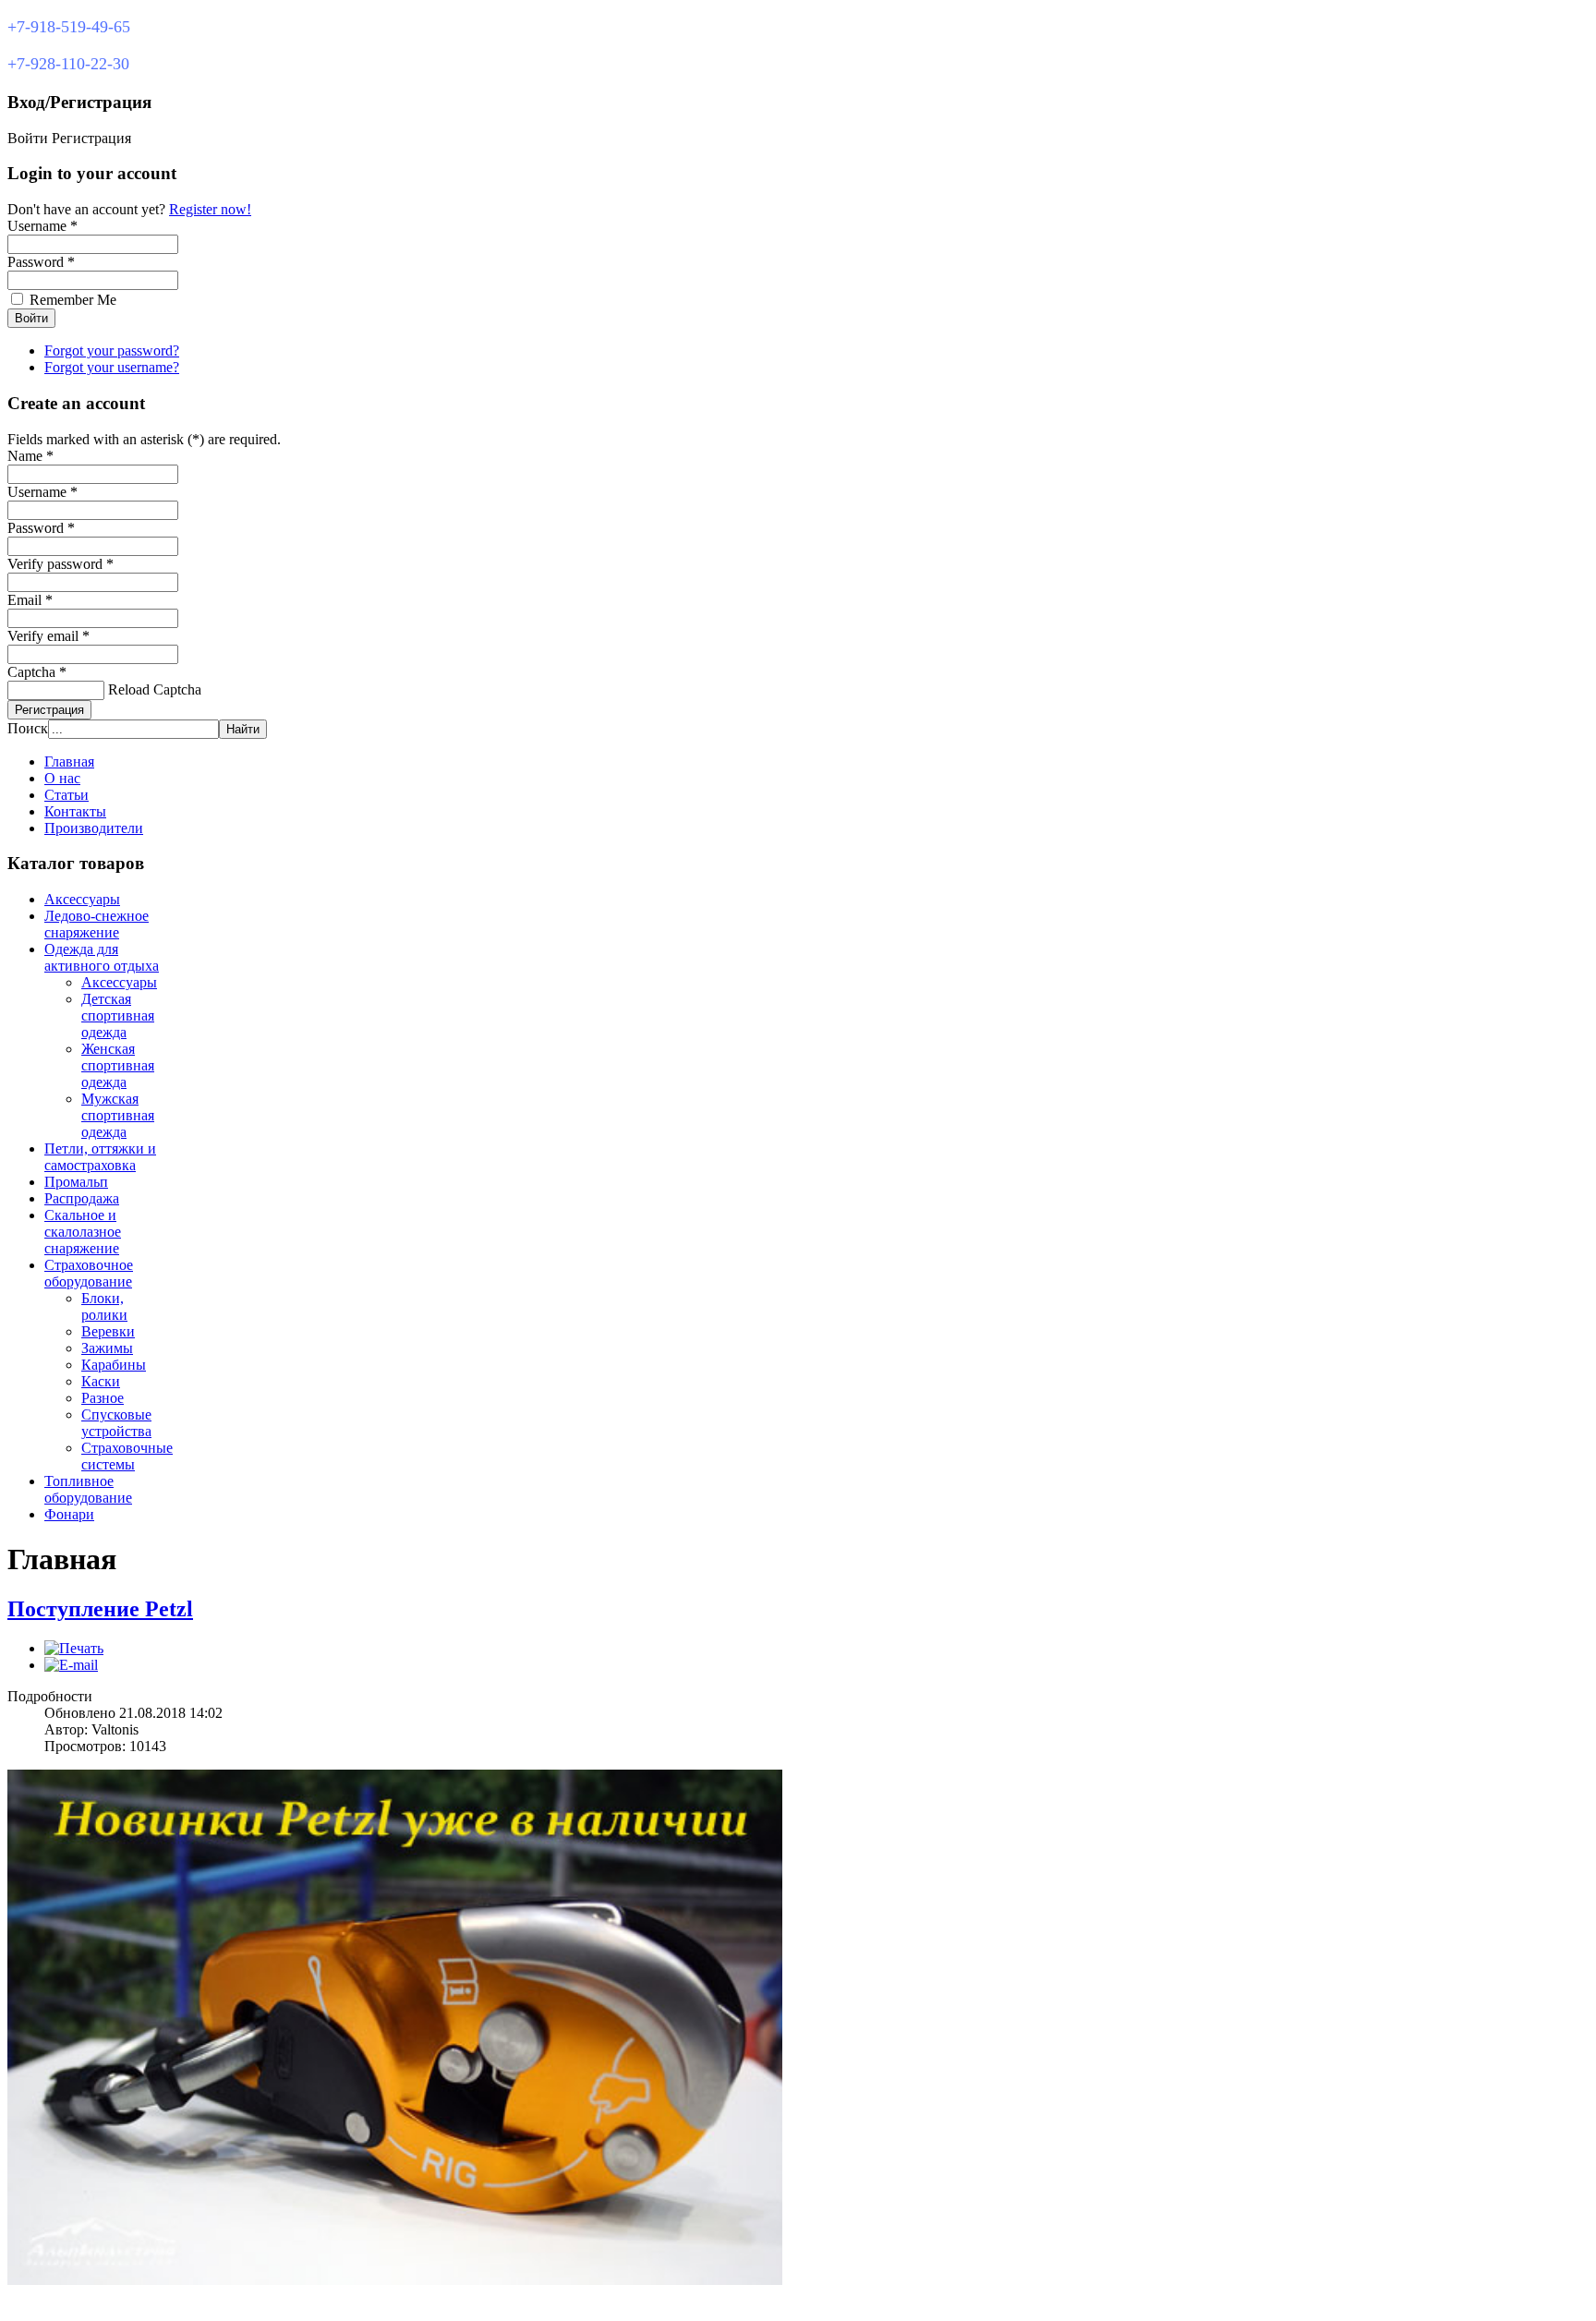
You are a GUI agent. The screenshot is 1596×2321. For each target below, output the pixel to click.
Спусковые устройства (116, 1423)
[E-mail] (71, 1665)
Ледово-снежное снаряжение (97, 924)
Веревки (108, 1331)
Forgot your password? (112, 351)
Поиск (28, 728)
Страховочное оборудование (89, 1273)
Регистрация (49, 710)
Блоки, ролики (104, 1306)
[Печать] (74, 1648)
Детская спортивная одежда (118, 1015)
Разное (103, 1398)
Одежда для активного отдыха (102, 957)
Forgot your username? (112, 367)
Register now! (210, 209)
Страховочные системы (127, 1456)
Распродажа (82, 1198)
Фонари (69, 1514)
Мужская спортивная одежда (118, 1115)
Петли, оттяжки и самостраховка (100, 1157)
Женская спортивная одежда (118, 1065)
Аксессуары (82, 899)
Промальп (76, 1182)
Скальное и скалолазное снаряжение (83, 1232)
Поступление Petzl (100, 1609)
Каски (101, 1381)
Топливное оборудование (88, 1489)
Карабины (114, 1365)
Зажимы (107, 1348)
